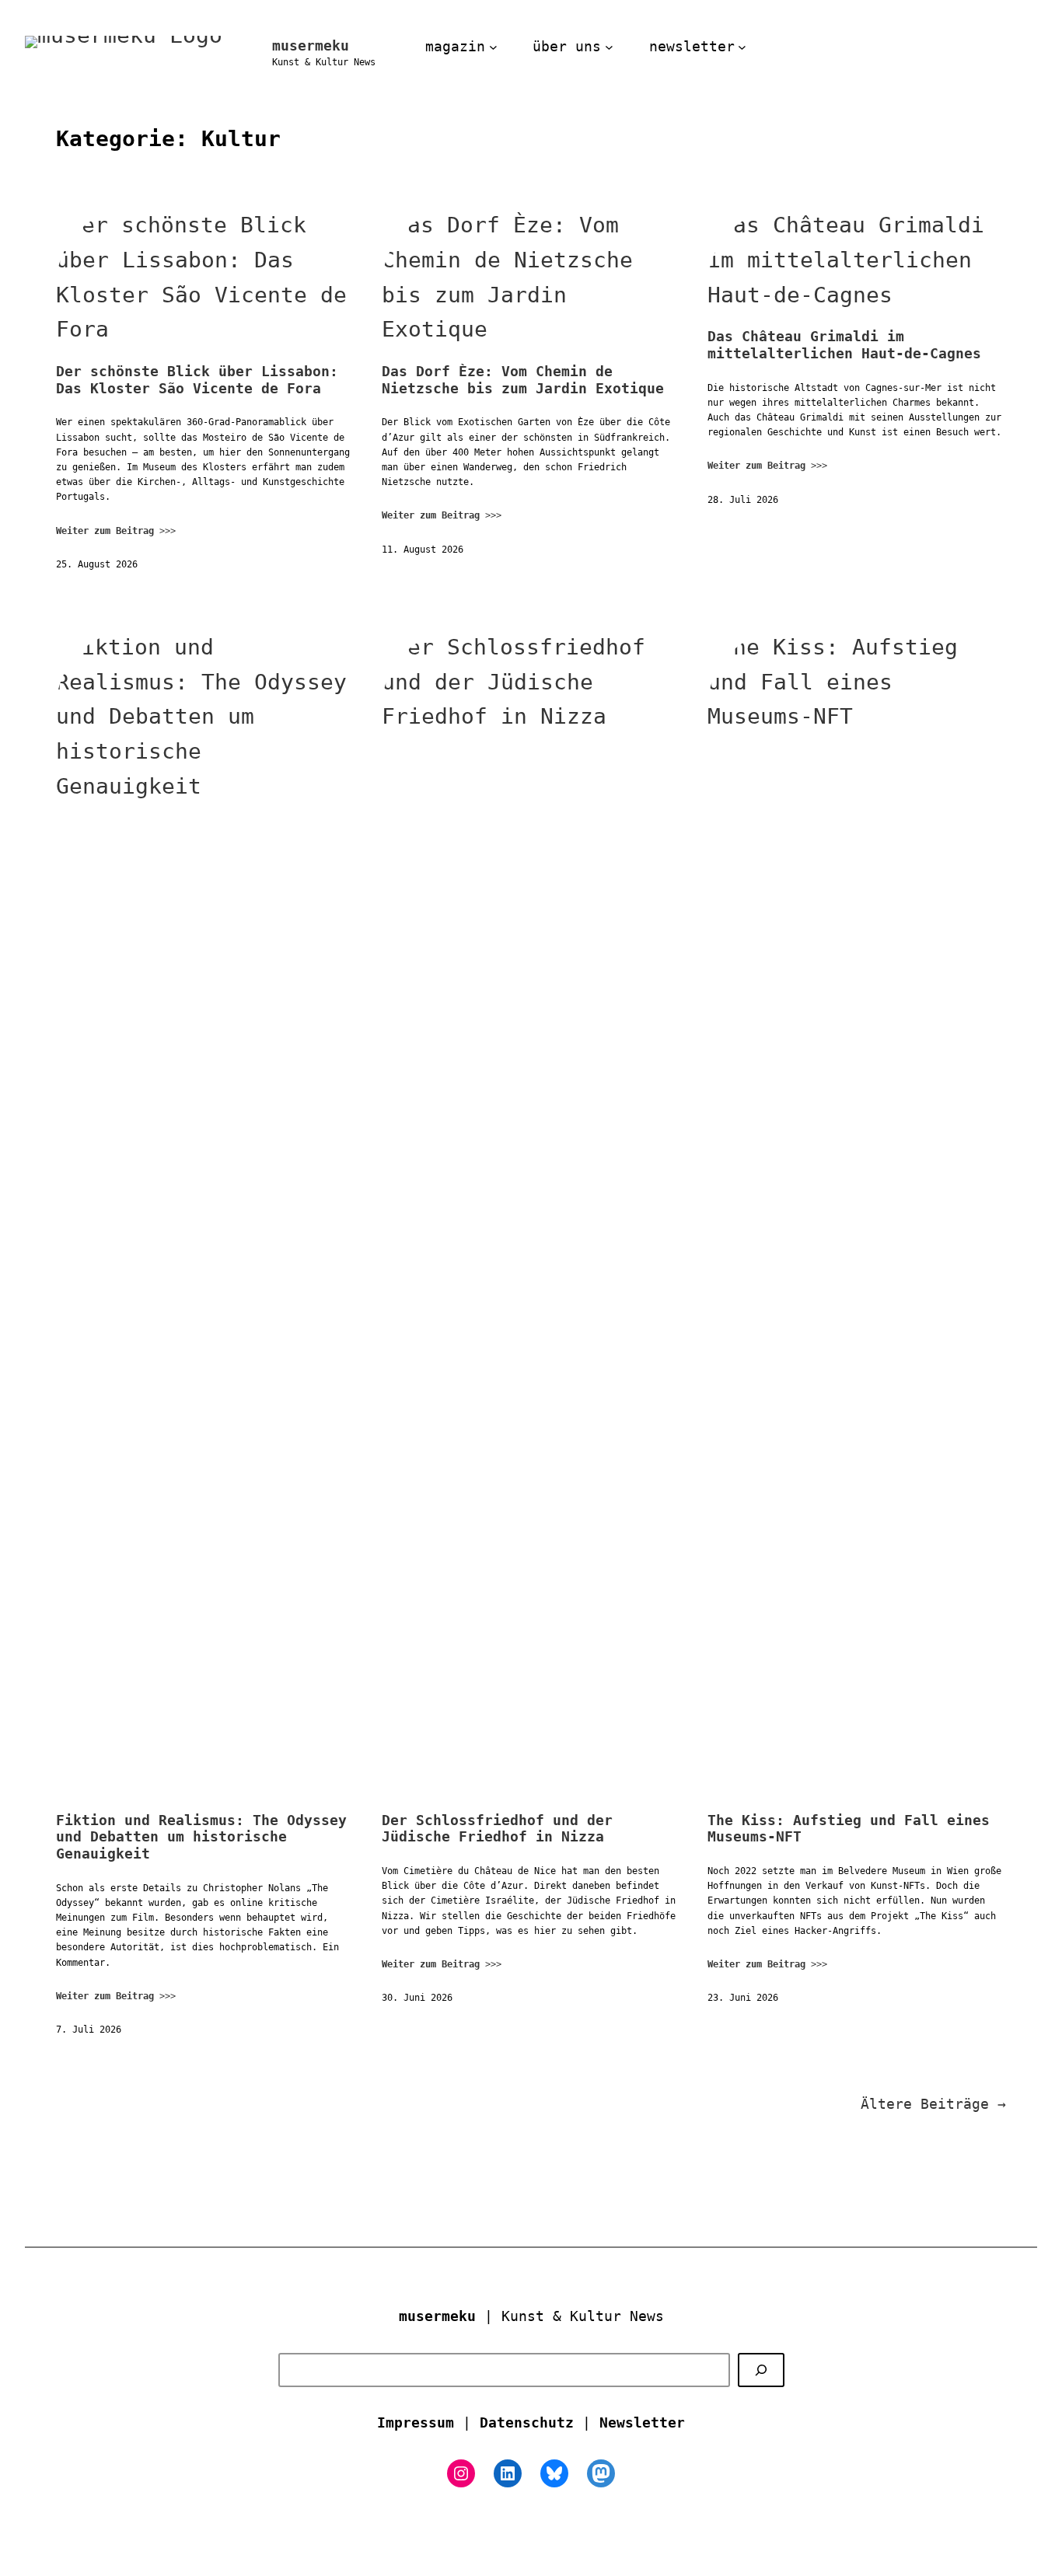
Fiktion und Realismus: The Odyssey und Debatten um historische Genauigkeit (201, 1837)
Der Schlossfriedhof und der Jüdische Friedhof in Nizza (497, 1829)
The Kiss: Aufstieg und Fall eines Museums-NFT (849, 1829)
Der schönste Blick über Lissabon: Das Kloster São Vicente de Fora (197, 380)
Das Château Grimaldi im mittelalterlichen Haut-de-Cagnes (844, 345)
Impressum (416, 2422)
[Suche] (761, 2370)
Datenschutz (527, 2422)
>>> (116, 531)
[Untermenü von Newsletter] (742, 47)
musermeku (311, 45)
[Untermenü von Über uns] (609, 47)
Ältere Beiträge (933, 2104)
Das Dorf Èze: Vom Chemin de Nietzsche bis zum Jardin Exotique (523, 380)
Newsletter (642, 2422)
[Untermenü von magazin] (493, 47)
